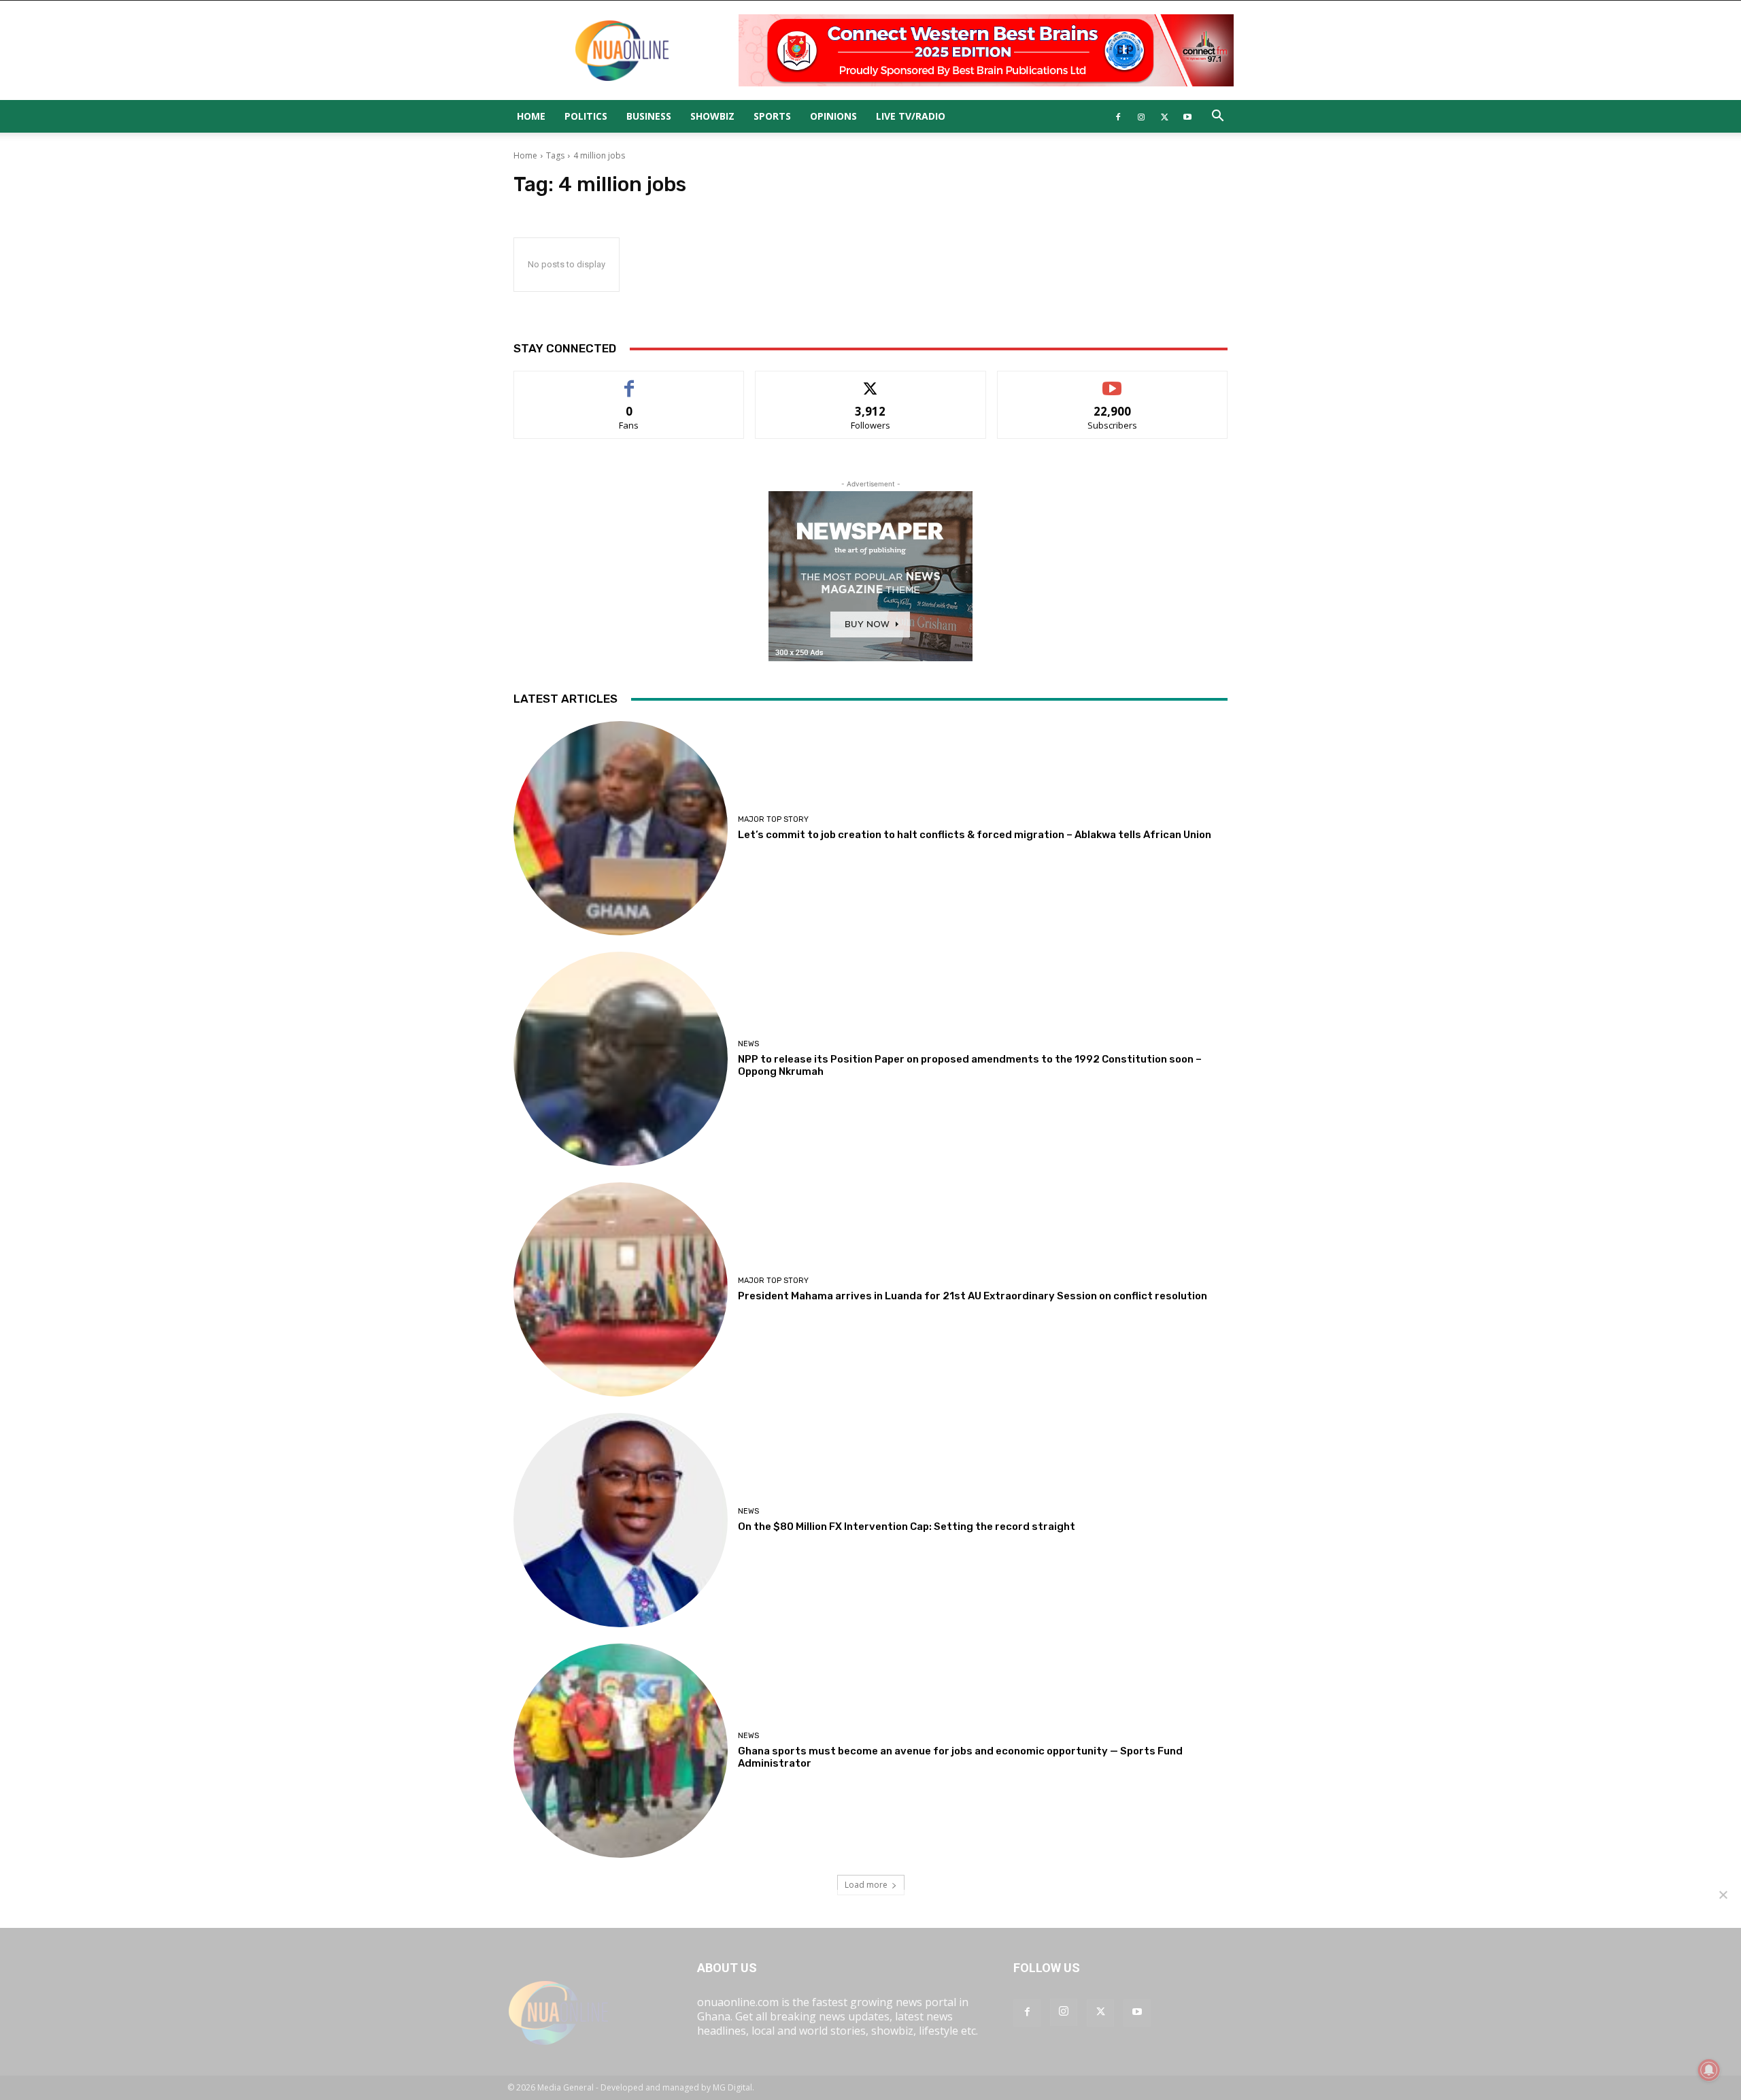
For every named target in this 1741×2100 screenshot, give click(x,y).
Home (531, 116)
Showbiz (712, 116)
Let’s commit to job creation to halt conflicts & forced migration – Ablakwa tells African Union (975, 835)
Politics (586, 116)
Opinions (833, 116)
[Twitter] (1164, 116)
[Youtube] (1187, 116)
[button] (1217, 117)
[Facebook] (1118, 116)
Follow (871, 381)
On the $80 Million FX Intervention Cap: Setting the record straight (907, 1527)
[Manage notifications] (1709, 2070)
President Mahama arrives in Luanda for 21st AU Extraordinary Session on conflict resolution (973, 1296)
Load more (866, 1885)
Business (649, 116)
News (748, 1044)
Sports (772, 116)
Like (629, 381)
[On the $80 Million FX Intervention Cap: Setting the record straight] (621, 1520)
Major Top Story (773, 819)
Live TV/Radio (911, 116)
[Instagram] (1141, 116)
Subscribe (1113, 381)
